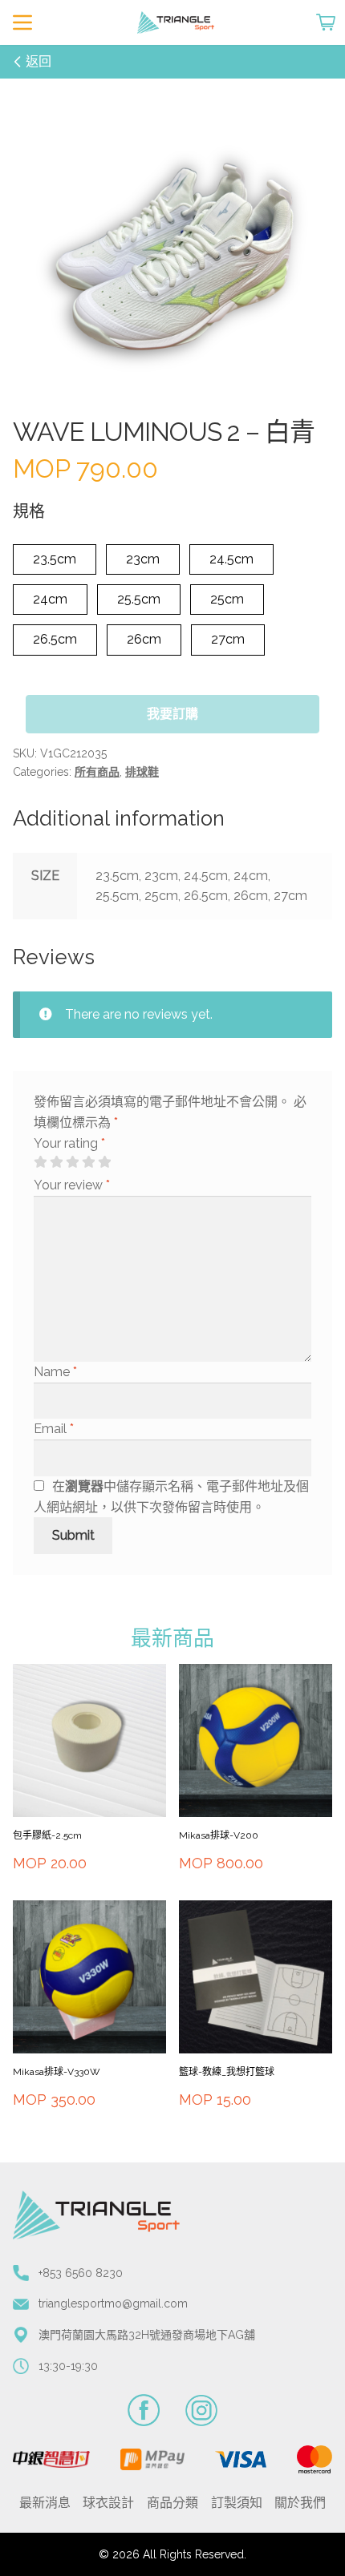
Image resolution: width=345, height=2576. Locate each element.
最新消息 (45, 2503)
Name (55, 1372)
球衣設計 (108, 2503)
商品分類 (172, 2503)
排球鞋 (142, 772)
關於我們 (300, 2503)
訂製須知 (237, 2503)
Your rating (69, 1143)
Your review (72, 1185)
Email (54, 1429)
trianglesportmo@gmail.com (113, 2303)
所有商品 (97, 772)
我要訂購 (172, 714)
